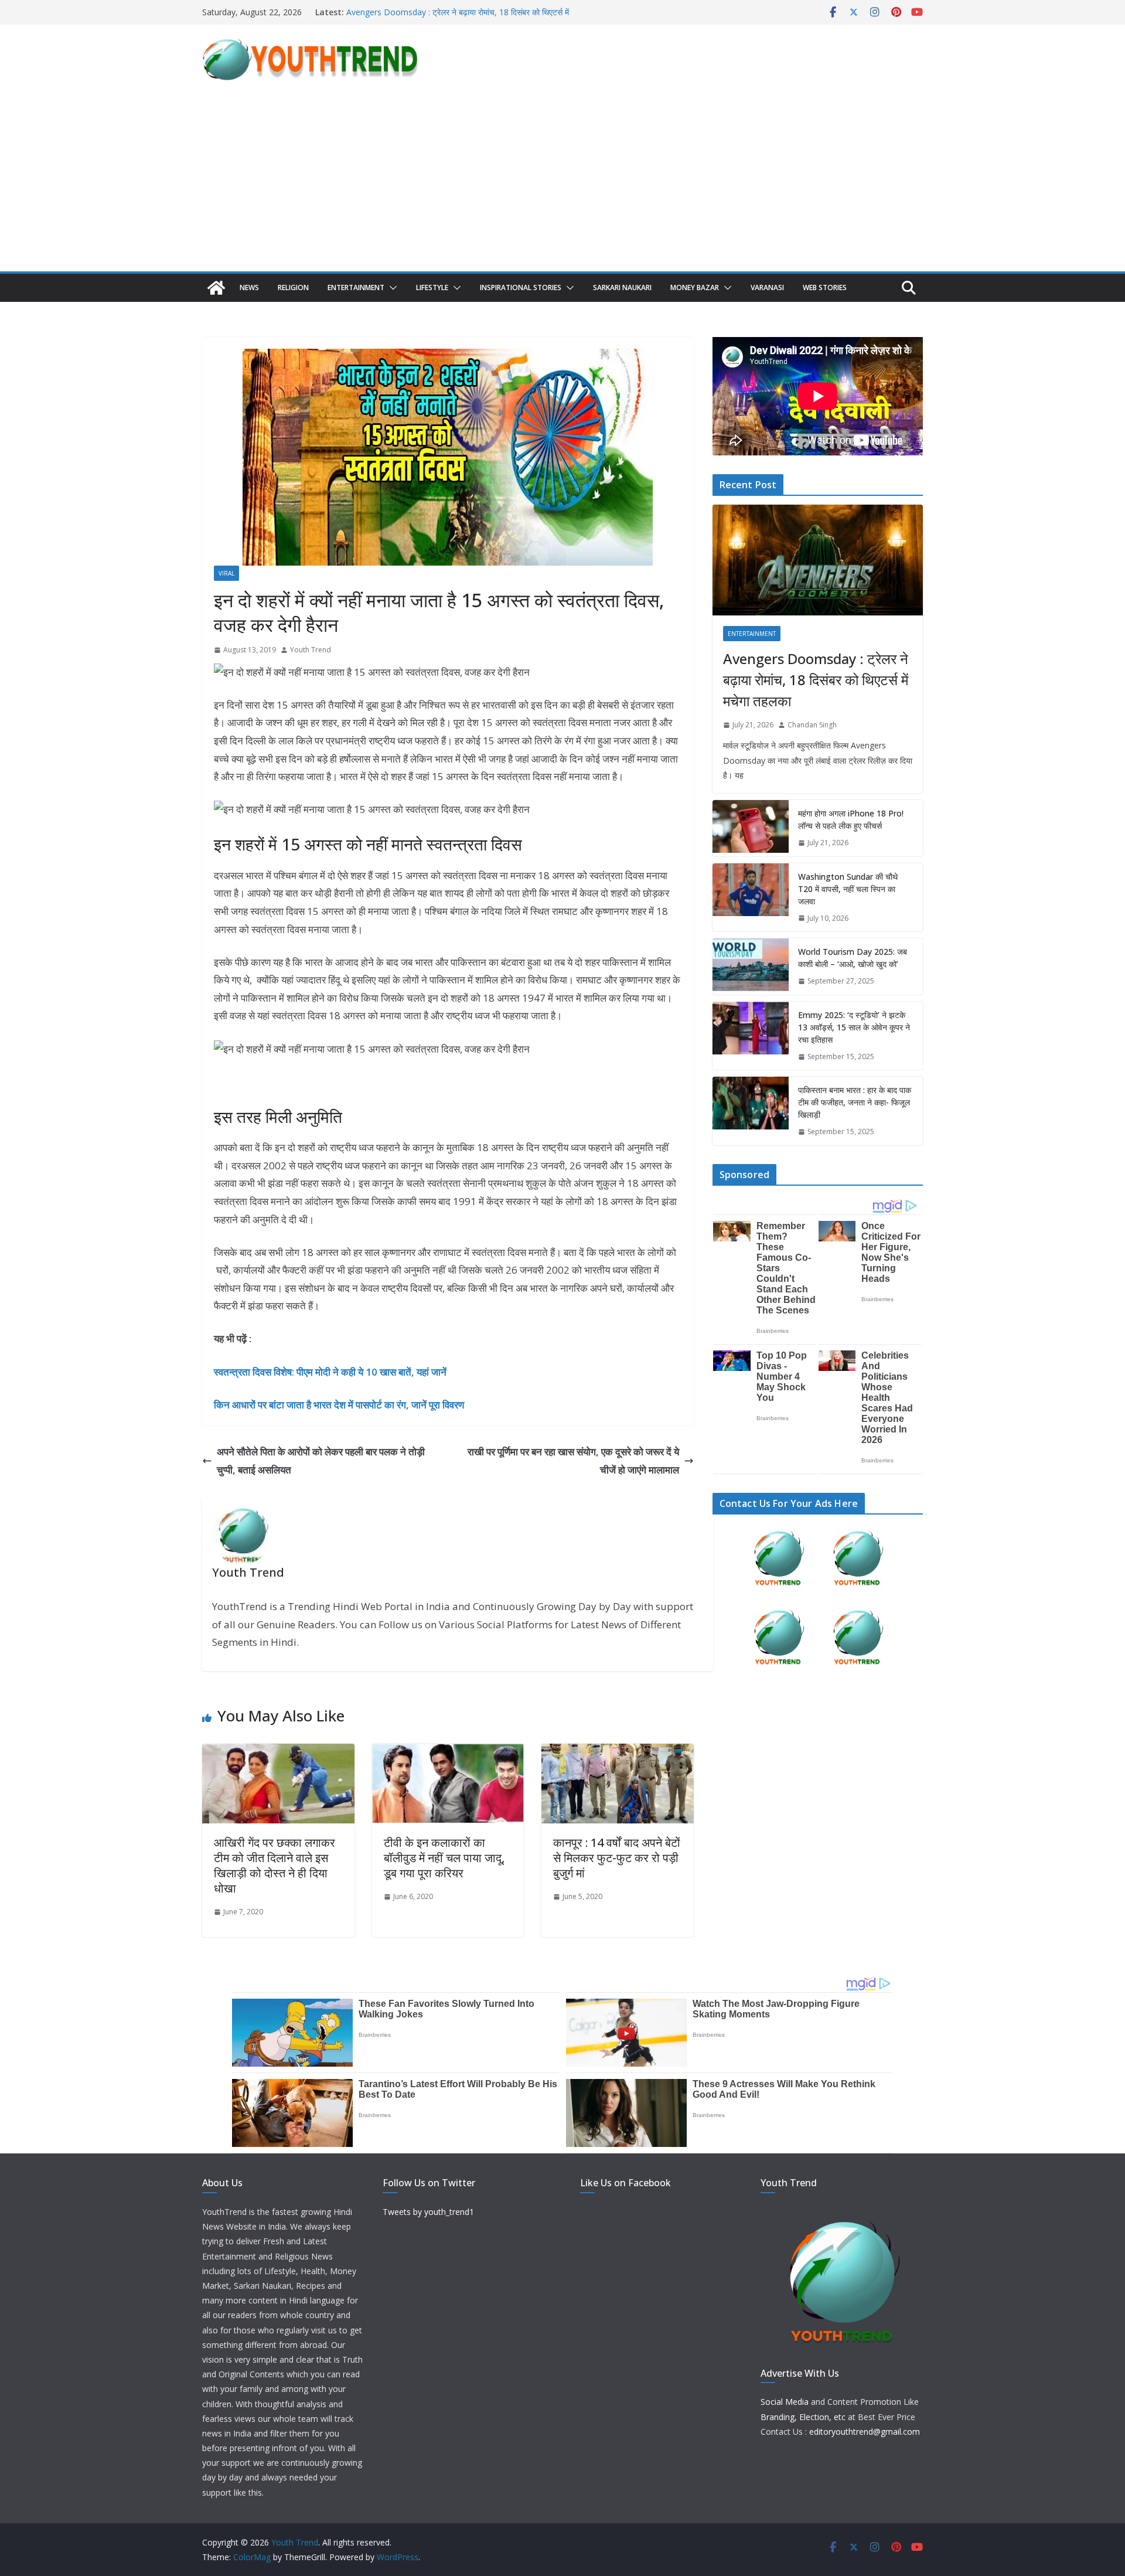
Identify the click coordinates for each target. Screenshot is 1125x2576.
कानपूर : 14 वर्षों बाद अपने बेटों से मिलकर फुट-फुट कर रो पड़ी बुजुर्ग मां (617, 1858)
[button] (391, 288)
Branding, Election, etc (803, 2417)
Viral (226, 573)
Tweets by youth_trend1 (428, 2212)
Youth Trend (311, 650)
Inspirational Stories (521, 287)
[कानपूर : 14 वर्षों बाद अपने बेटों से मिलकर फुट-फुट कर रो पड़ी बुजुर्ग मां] (618, 1752)
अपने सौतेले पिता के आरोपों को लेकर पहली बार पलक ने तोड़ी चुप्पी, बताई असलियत (321, 1461)
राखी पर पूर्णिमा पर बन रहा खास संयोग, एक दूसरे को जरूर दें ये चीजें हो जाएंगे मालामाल (573, 1461)
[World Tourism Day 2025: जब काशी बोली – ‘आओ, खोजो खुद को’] (751, 967)
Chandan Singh (812, 725)
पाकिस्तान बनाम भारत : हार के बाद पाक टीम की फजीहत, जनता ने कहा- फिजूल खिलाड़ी (855, 1102)
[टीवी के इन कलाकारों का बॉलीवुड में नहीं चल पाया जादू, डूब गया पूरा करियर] (448, 1752)
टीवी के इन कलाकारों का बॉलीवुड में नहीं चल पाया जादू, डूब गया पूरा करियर (444, 1858)
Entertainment (356, 287)
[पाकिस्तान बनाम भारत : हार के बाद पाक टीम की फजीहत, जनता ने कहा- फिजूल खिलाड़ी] (751, 1111)
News (249, 287)
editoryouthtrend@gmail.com (865, 2432)
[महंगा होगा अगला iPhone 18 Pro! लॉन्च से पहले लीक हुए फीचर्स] (751, 828)
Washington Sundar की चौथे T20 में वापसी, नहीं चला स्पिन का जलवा (848, 889)
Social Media (785, 2402)
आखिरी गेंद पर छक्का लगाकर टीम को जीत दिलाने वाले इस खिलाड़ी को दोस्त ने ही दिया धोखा (275, 1865)
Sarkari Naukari (622, 287)
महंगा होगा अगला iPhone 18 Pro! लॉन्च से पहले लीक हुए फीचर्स (851, 819)
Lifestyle (432, 287)
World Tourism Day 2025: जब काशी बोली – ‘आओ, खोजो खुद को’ (853, 958)
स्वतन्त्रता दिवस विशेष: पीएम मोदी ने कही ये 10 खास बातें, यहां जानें (330, 1372)
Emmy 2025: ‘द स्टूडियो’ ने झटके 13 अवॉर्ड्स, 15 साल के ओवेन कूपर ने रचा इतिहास (854, 1027)
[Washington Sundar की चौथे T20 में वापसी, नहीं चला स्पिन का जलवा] (751, 898)
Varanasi (767, 287)
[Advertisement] (562, 183)
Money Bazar (695, 287)
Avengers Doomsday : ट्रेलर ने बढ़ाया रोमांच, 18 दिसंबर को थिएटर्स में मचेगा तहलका (816, 680)
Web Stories (825, 287)
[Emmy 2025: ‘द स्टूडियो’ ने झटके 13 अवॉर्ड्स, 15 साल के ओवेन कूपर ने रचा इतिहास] (751, 1036)
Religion (293, 287)
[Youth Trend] (216, 288)
